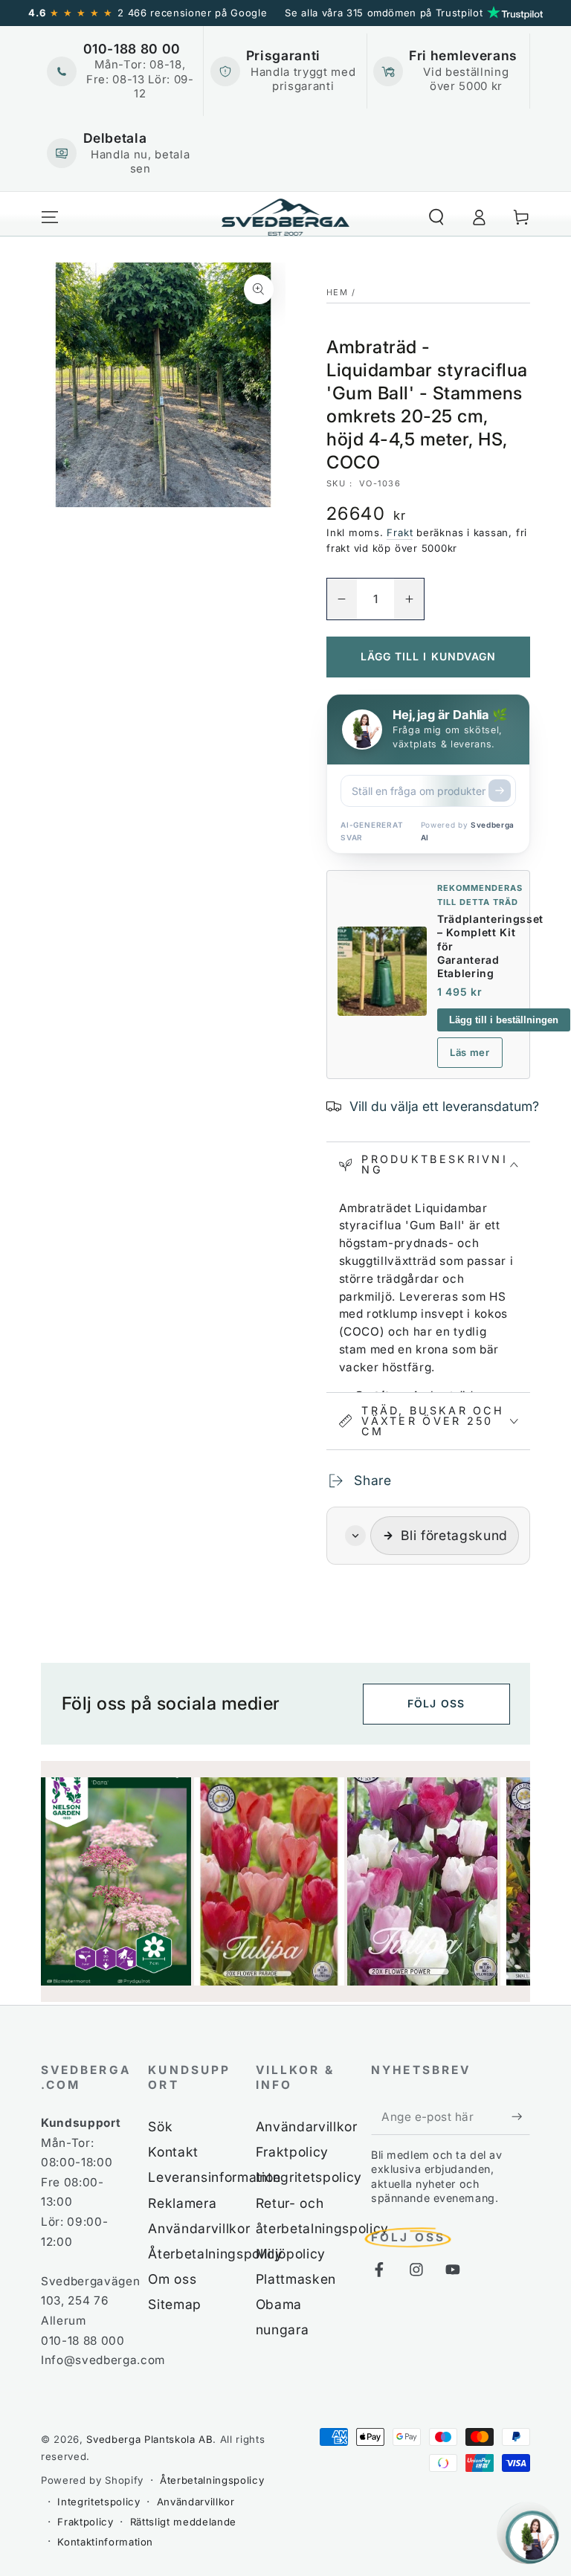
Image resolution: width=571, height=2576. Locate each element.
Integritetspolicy (309, 2177)
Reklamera (182, 2203)
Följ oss (436, 1703)
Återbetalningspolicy (215, 2254)
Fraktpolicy (292, 2152)
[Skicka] (500, 790)
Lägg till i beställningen (504, 1020)
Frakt (400, 532)
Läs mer (470, 1052)
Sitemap (175, 2304)
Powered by (468, 831)
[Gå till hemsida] (286, 217)
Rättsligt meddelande (183, 2522)
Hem (337, 292)
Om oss (172, 2279)
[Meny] (50, 217)
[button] (436, 217)
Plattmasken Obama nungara (296, 2304)
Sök (160, 2126)
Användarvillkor (199, 2228)
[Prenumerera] (521, 2116)
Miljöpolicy (291, 2254)
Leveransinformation (214, 2177)
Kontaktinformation (105, 2542)
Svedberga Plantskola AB (149, 2439)
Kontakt (173, 2152)
